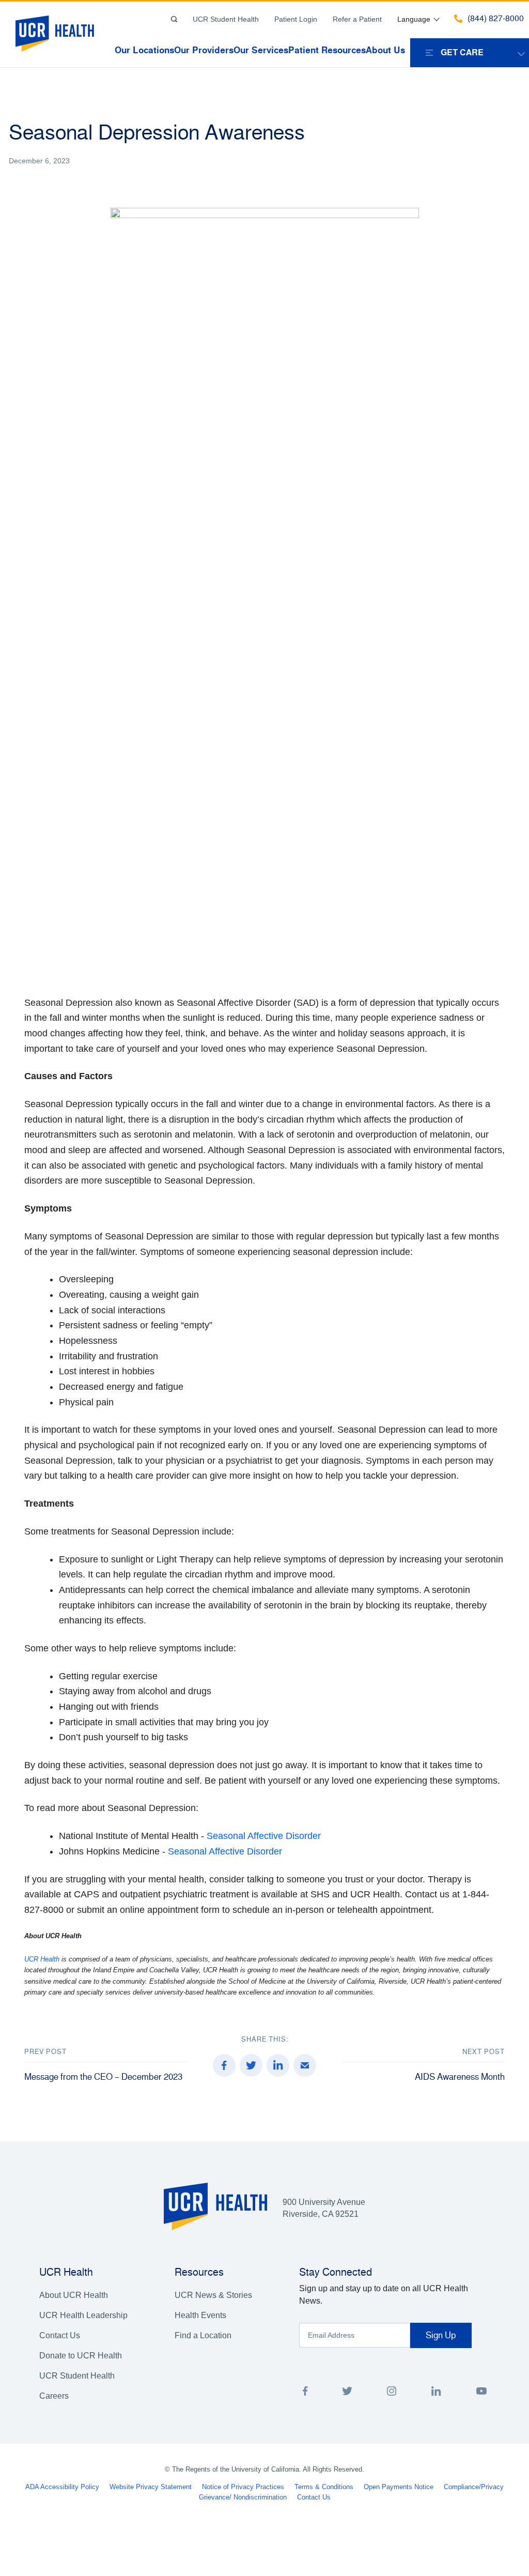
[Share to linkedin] (278, 2065)
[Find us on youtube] (481, 2393)
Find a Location (203, 2335)
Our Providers (204, 50)
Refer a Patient (357, 19)
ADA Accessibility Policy (62, 2487)
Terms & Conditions (324, 2487)
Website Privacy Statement (151, 2487)
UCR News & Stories (213, 2295)
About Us (385, 50)
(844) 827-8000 (496, 19)
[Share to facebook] (224, 2065)
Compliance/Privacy (474, 2487)
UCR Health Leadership (83, 2315)
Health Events (200, 2315)
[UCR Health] (55, 34)
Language (414, 19)
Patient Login (296, 19)
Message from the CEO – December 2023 (103, 2077)
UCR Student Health (226, 19)
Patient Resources (327, 50)
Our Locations (144, 50)
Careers (54, 2396)
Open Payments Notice (399, 2487)
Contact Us (60, 2335)
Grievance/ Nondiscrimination (243, 2497)
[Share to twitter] (251, 2065)
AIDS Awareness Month (460, 2077)
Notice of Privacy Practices (243, 2487)
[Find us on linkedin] (436, 2393)
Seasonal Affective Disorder (264, 1836)
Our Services (261, 50)
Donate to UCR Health (81, 2356)
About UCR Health (74, 2295)
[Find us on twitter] (347, 2393)
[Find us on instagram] (392, 2393)
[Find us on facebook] (305, 2393)
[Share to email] (305, 2065)
